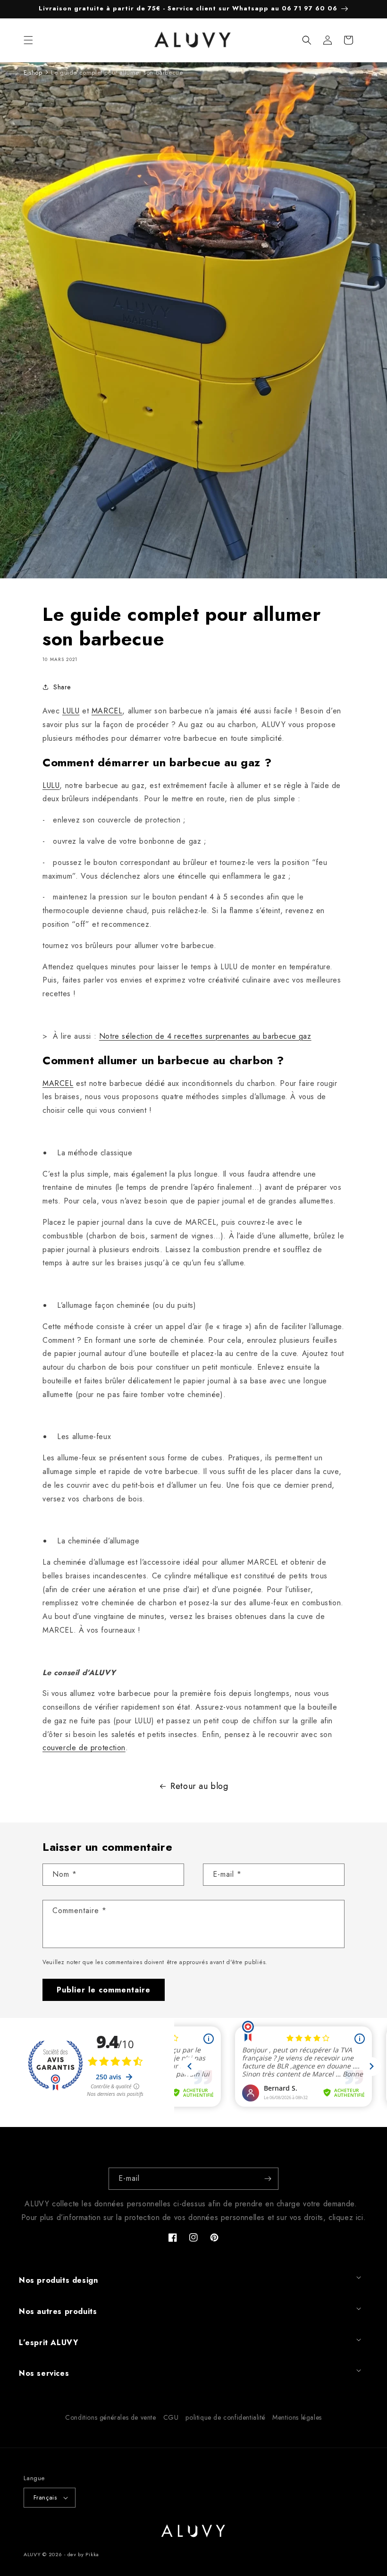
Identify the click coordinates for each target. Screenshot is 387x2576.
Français (45, 2497)
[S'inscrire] (268, 2179)
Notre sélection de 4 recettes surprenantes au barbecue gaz (205, 1036)
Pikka (92, 2554)
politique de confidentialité (225, 2417)
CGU (171, 2417)
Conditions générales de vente (110, 2417)
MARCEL (107, 711)
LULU (71, 711)
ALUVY (32, 2554)
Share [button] (62, 687)
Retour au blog (199, 1786)
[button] (28, 40)
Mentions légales (297, 2417)
